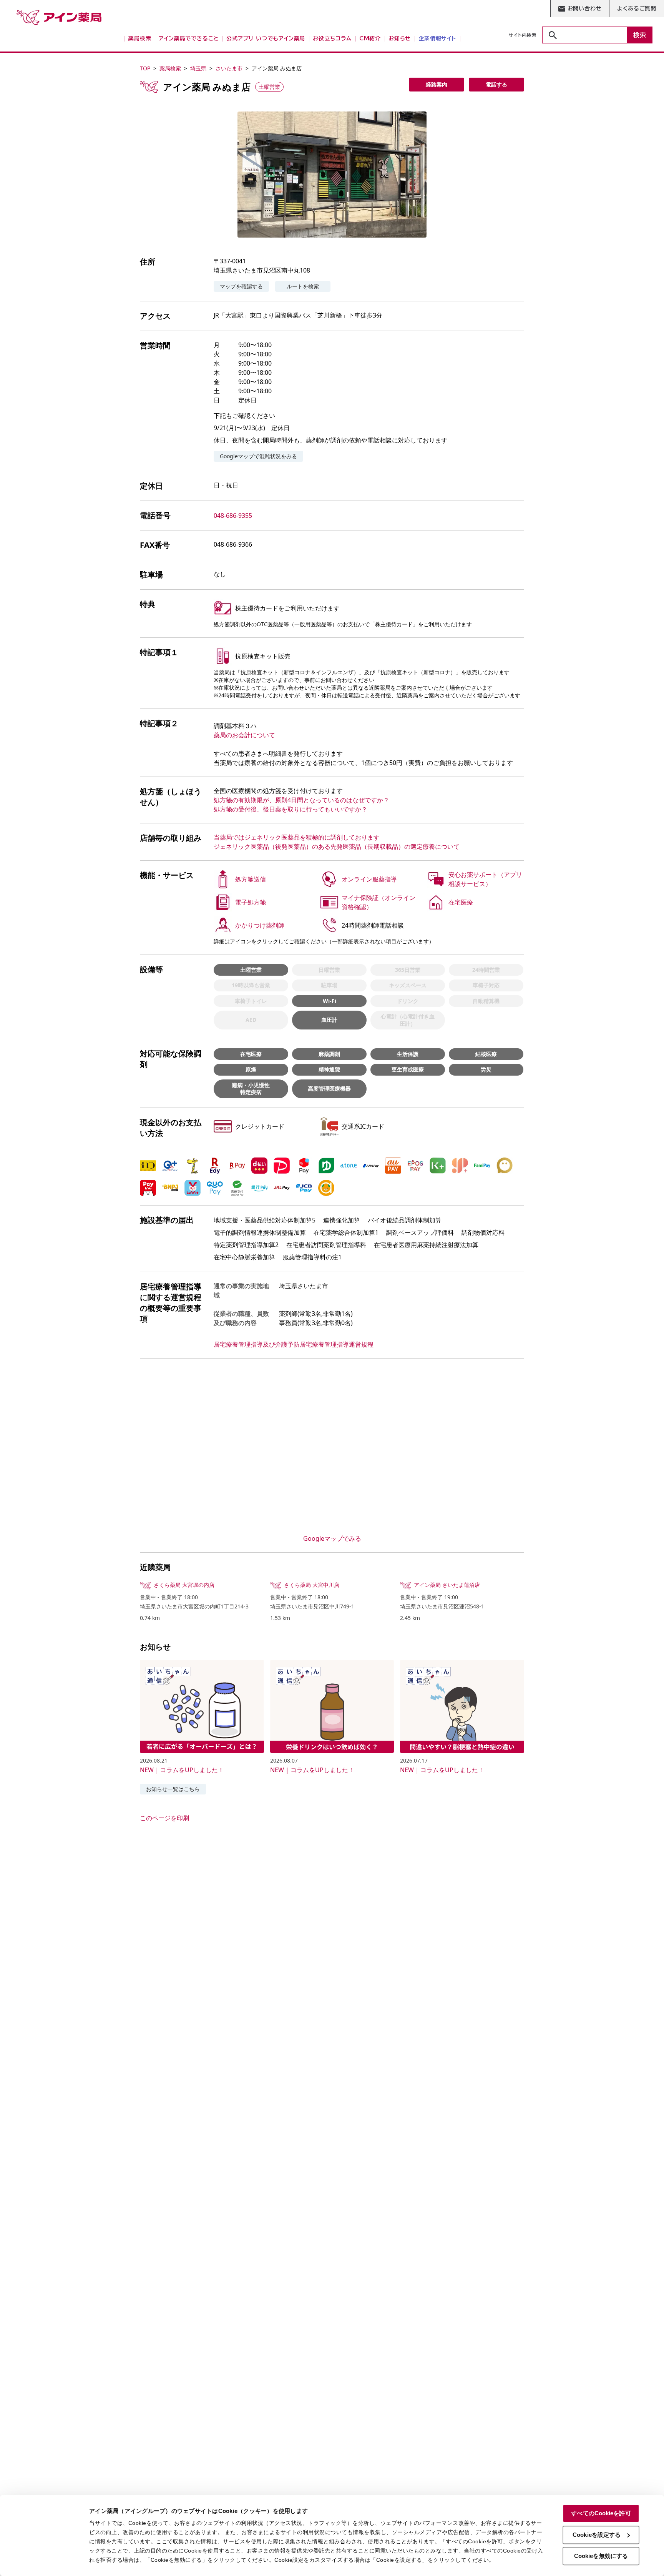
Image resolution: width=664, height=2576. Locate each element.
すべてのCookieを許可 (601, 2513)
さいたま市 (229, 68)
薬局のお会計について (244, 735)
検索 (640, 35)
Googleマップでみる (332, 1538)
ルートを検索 (303, 286)
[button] (332, 175)
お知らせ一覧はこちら (173, 1789)
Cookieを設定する (597, 2535)
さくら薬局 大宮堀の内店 (184, 1585)
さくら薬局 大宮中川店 (312, 1585)
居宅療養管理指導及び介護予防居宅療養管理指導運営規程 (294, 1344)
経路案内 (437, 84)
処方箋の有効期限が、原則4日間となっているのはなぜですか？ (301, 800)
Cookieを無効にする (601, 2556)
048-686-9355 (233, 516)
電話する (496, 84)
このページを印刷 (164, 1818)
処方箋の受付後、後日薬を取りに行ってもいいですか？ (290, 809)
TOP (145, 68)
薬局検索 (170, 68)
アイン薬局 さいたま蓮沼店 (447, 1585)
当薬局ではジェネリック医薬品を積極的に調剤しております (297, 837)
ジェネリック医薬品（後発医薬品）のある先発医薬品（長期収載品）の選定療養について (337, 846)
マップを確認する (241, 286)
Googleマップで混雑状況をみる (258, 456)
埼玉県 (198, 68)
